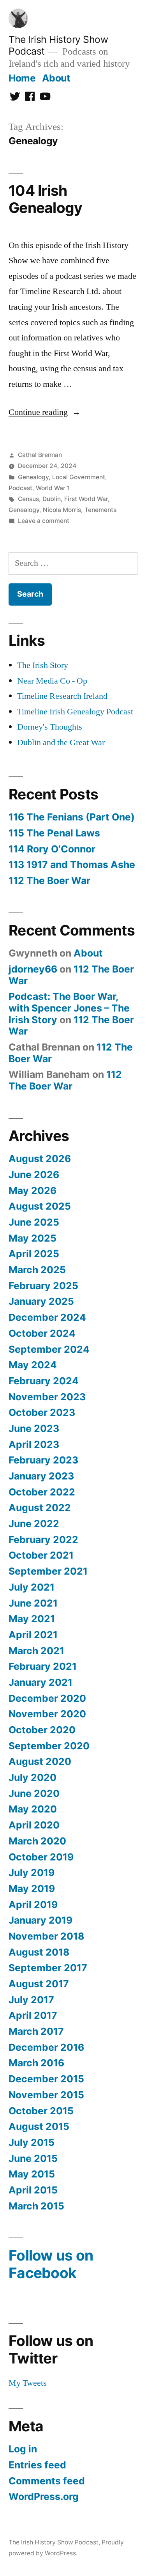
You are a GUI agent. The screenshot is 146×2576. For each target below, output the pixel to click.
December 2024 (47, 1317)
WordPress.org (44, 2496)
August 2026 (40, 1159)
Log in (23, 2449)
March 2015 (36, 2206)
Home (22, 78)
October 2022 (42, 1492)
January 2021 (40, 1682)
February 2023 (43, 1460)
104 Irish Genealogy (45, 199)
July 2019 (32, 1873)
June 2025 (34, 1222)
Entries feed (37, 2465)
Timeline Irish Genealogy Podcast (75, 712)
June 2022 (34, 1524)
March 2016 (36, 2063)
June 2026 (34, 1175)
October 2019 (41, 1857)
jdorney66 (33, 969)
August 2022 (40, 1508)
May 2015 (32, 2174)
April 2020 (34, 1825)
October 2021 (41, 1555)
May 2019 (32, 1889)
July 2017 (31, 2000)
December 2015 (46, 2079)
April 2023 (34, 1444)
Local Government (79, 477)
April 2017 (33, 2015)
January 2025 (41, 1301)
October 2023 (42, 1412)
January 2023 (41, 1476)
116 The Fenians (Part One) (72, 817)
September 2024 (49, 1349)
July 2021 (32, 1587)
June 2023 (34, 1428)
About (56, 78)
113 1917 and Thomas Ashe (72, 865)
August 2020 (40, 1761)
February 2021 (43, 1666)
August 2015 (39, 2126)
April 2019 (33, 1905)
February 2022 (43, 1540)
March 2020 (37, 1841)
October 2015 (41, 2111)
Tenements (100, 510)
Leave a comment (44, 521)
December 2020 (47, 1698)
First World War (86, 499)
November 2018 (46, 1936)
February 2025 (43, 1286)
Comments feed (47, 2481)
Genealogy (33, 477)
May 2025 (33, 1238)
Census (28, 499)
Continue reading (45, 412)
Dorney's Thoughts (50, 727)
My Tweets (28, 2383)
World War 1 (53, 488)
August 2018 (39, 1952)
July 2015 (32, 2142)
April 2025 (34, 1254)
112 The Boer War (49, 881)
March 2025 (37, 1270)
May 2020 (33, 1809)
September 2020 (49, 1746)
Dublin (52, 499)
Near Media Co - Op (52, 681)
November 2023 (47, 1397)
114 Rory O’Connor (52, 849)
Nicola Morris (62, 510)
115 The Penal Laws (54, 833)
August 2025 (40, 1206)
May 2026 (33, 1191)
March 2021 (36, 1651)
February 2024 (44, 1381)
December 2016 (46, 2047)
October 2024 (42, 1333)
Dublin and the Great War (61, 742)
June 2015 (33, 2158)
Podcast (20, 488)
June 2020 (34, 1793)
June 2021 (33, 1603)
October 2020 (42, 1730)
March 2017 (36, 2031)
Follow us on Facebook (51, 2264)
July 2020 (33, 1777)
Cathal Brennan (40, 455)
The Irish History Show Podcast (54, 2542)
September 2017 (48, 1968)
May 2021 (32, 1619)
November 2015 (46, 2095)
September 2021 (48, 1571)
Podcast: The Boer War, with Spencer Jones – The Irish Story (69, 1008)
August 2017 (39, 1984)
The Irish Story (43, 665)
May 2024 (33, 1365)
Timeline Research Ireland (62, 696)
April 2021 (33, 1635)
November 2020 (47, 1714)
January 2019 (40, 1920)
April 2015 (33, 2190)
